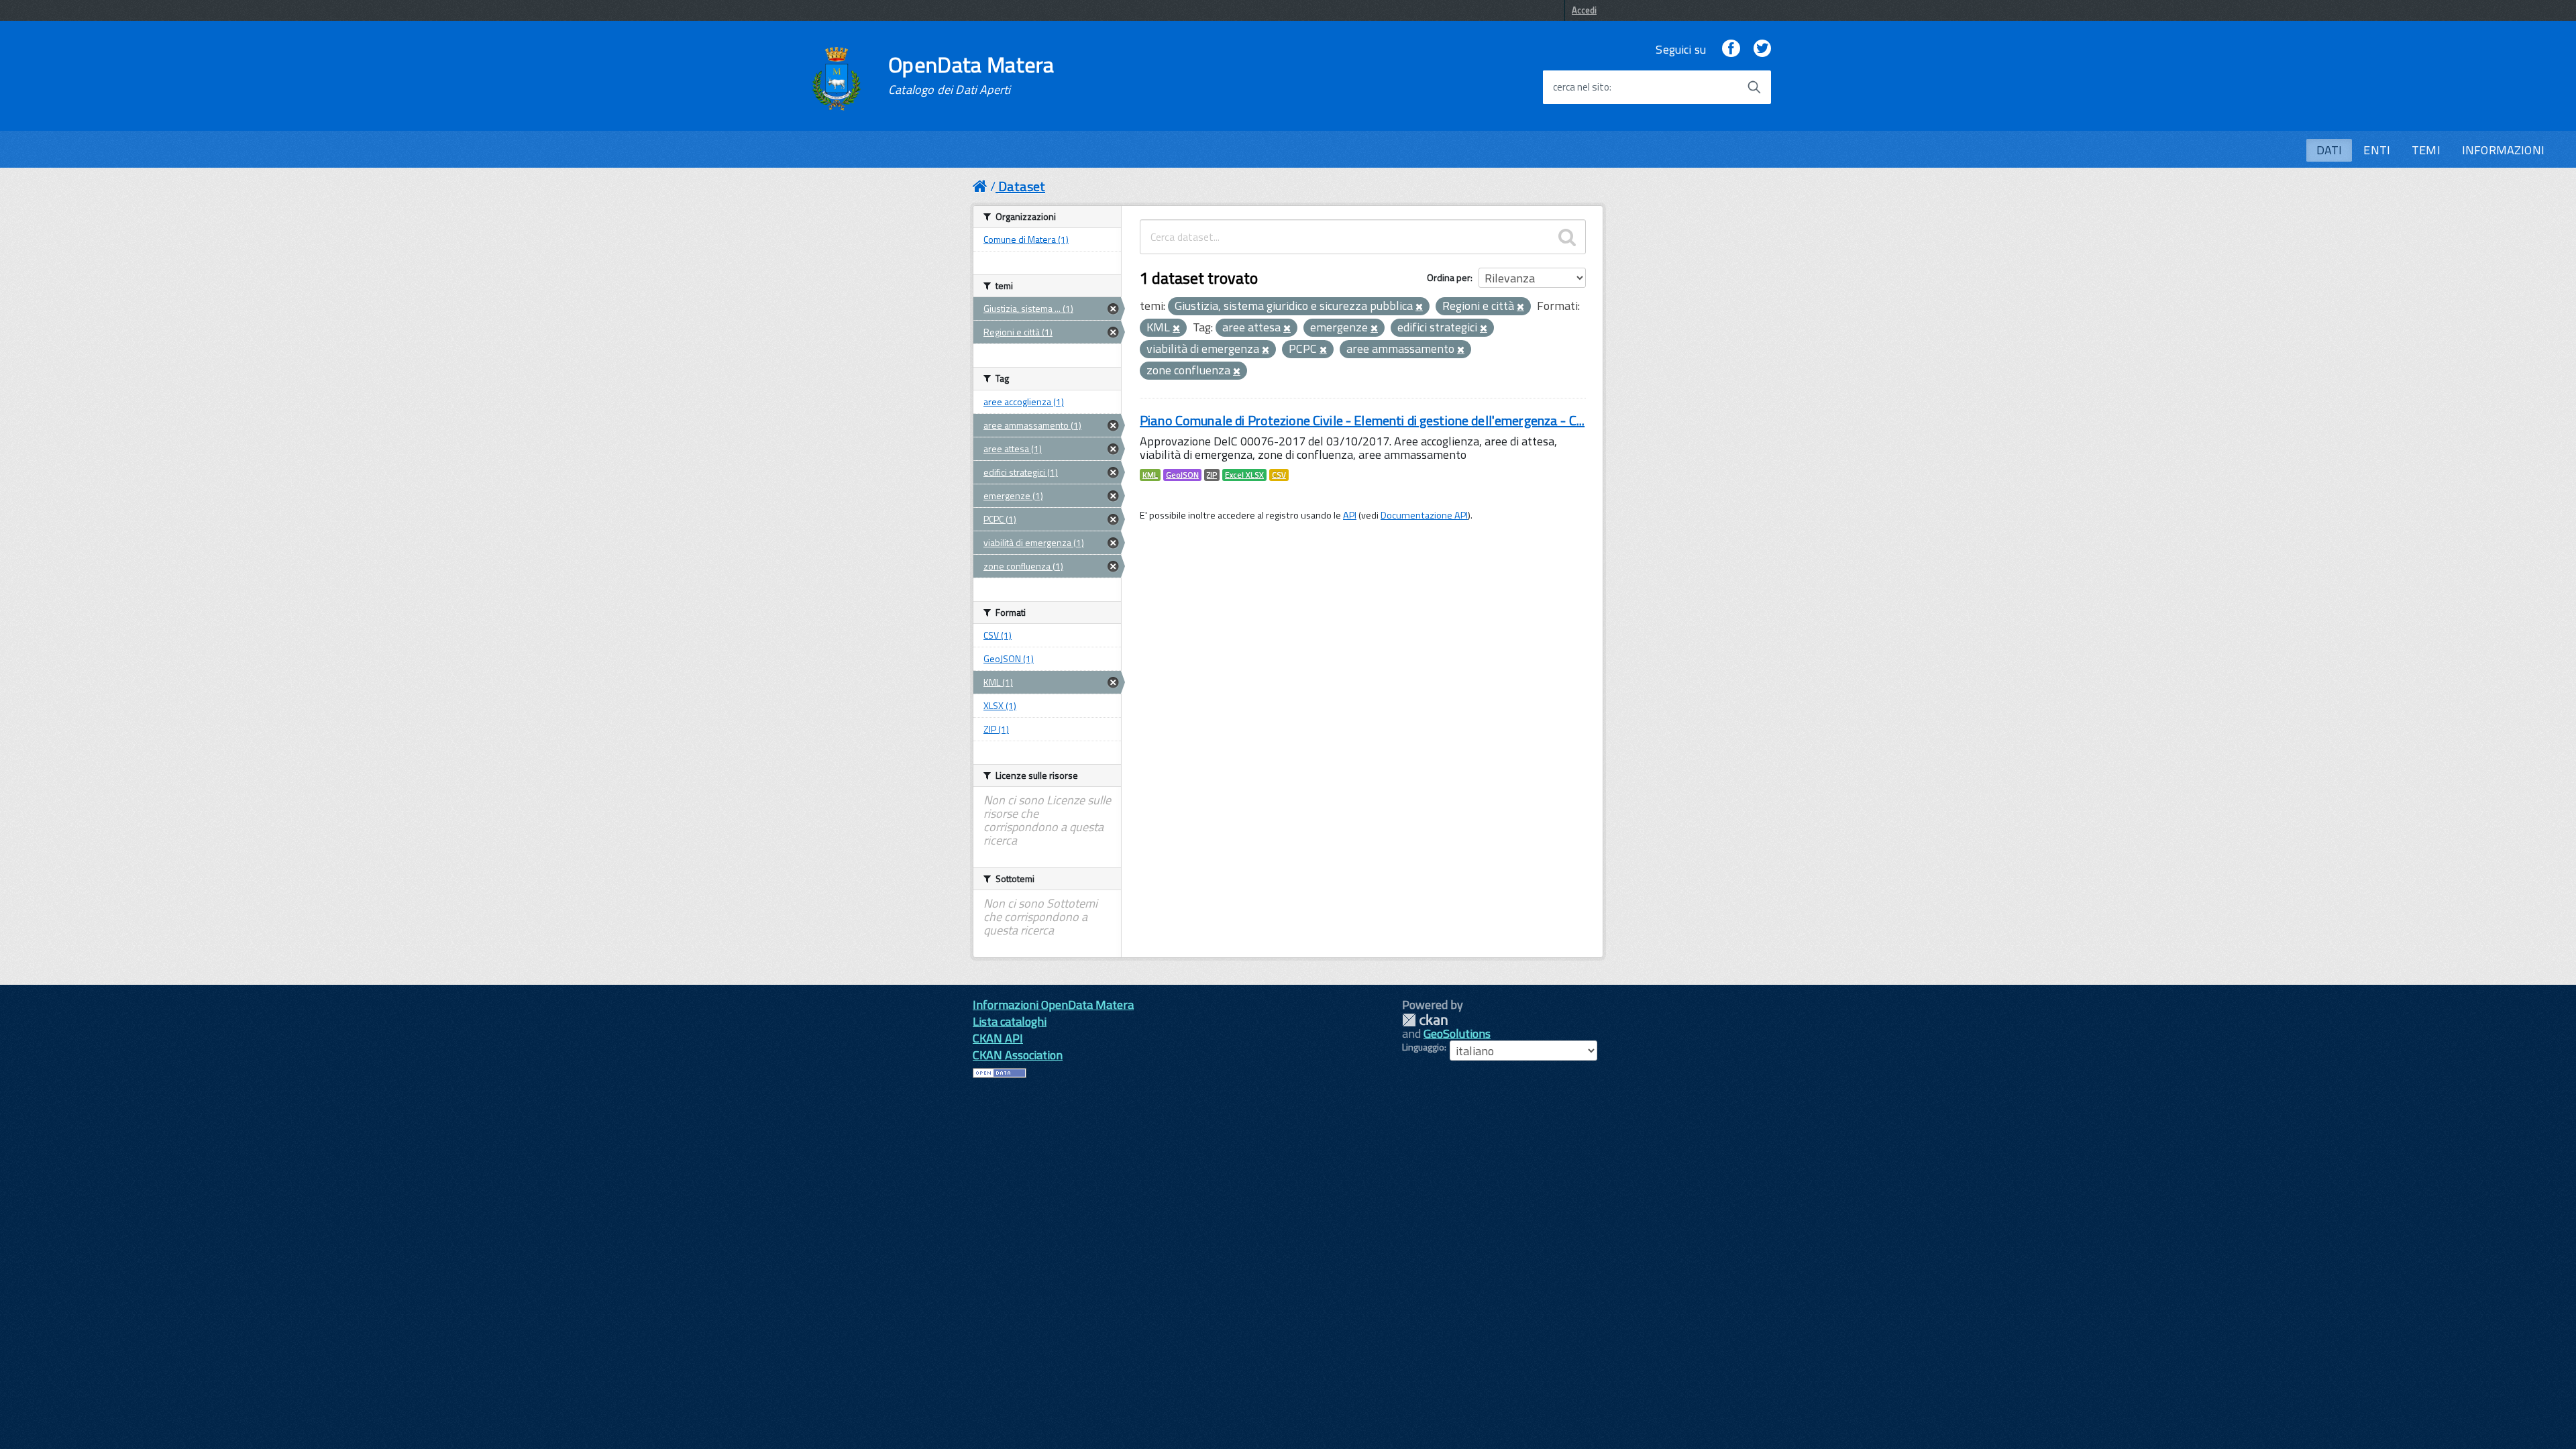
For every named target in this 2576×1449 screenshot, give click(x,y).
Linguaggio (1423, 1047)
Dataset (1022, 186)
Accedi (1584, 10)
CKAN (1425, 1020)
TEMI (2426, 150)
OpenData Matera (971, 75)
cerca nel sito (1581, 87)
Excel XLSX (1244, 475)
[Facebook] (1731, 49)
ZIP (1212, 475)
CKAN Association (1018, 1055)
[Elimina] (1419, 307)
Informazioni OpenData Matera (1053, 1005)
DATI (2329, 150)
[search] (1567, 237)
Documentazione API (1424, 515)
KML (1150, 475)
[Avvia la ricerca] (1754, 87)
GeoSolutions (1457, 1033)
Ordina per (1449, 277)
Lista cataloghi (1010, 1021)
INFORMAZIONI (2503, 150)
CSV (1279, 475)
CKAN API (998, 1038)
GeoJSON (1182, 475)
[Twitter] (1762, 49)
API (1350, 515)
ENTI (2377, 150)
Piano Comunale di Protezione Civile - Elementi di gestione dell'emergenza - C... (1362, 420)
